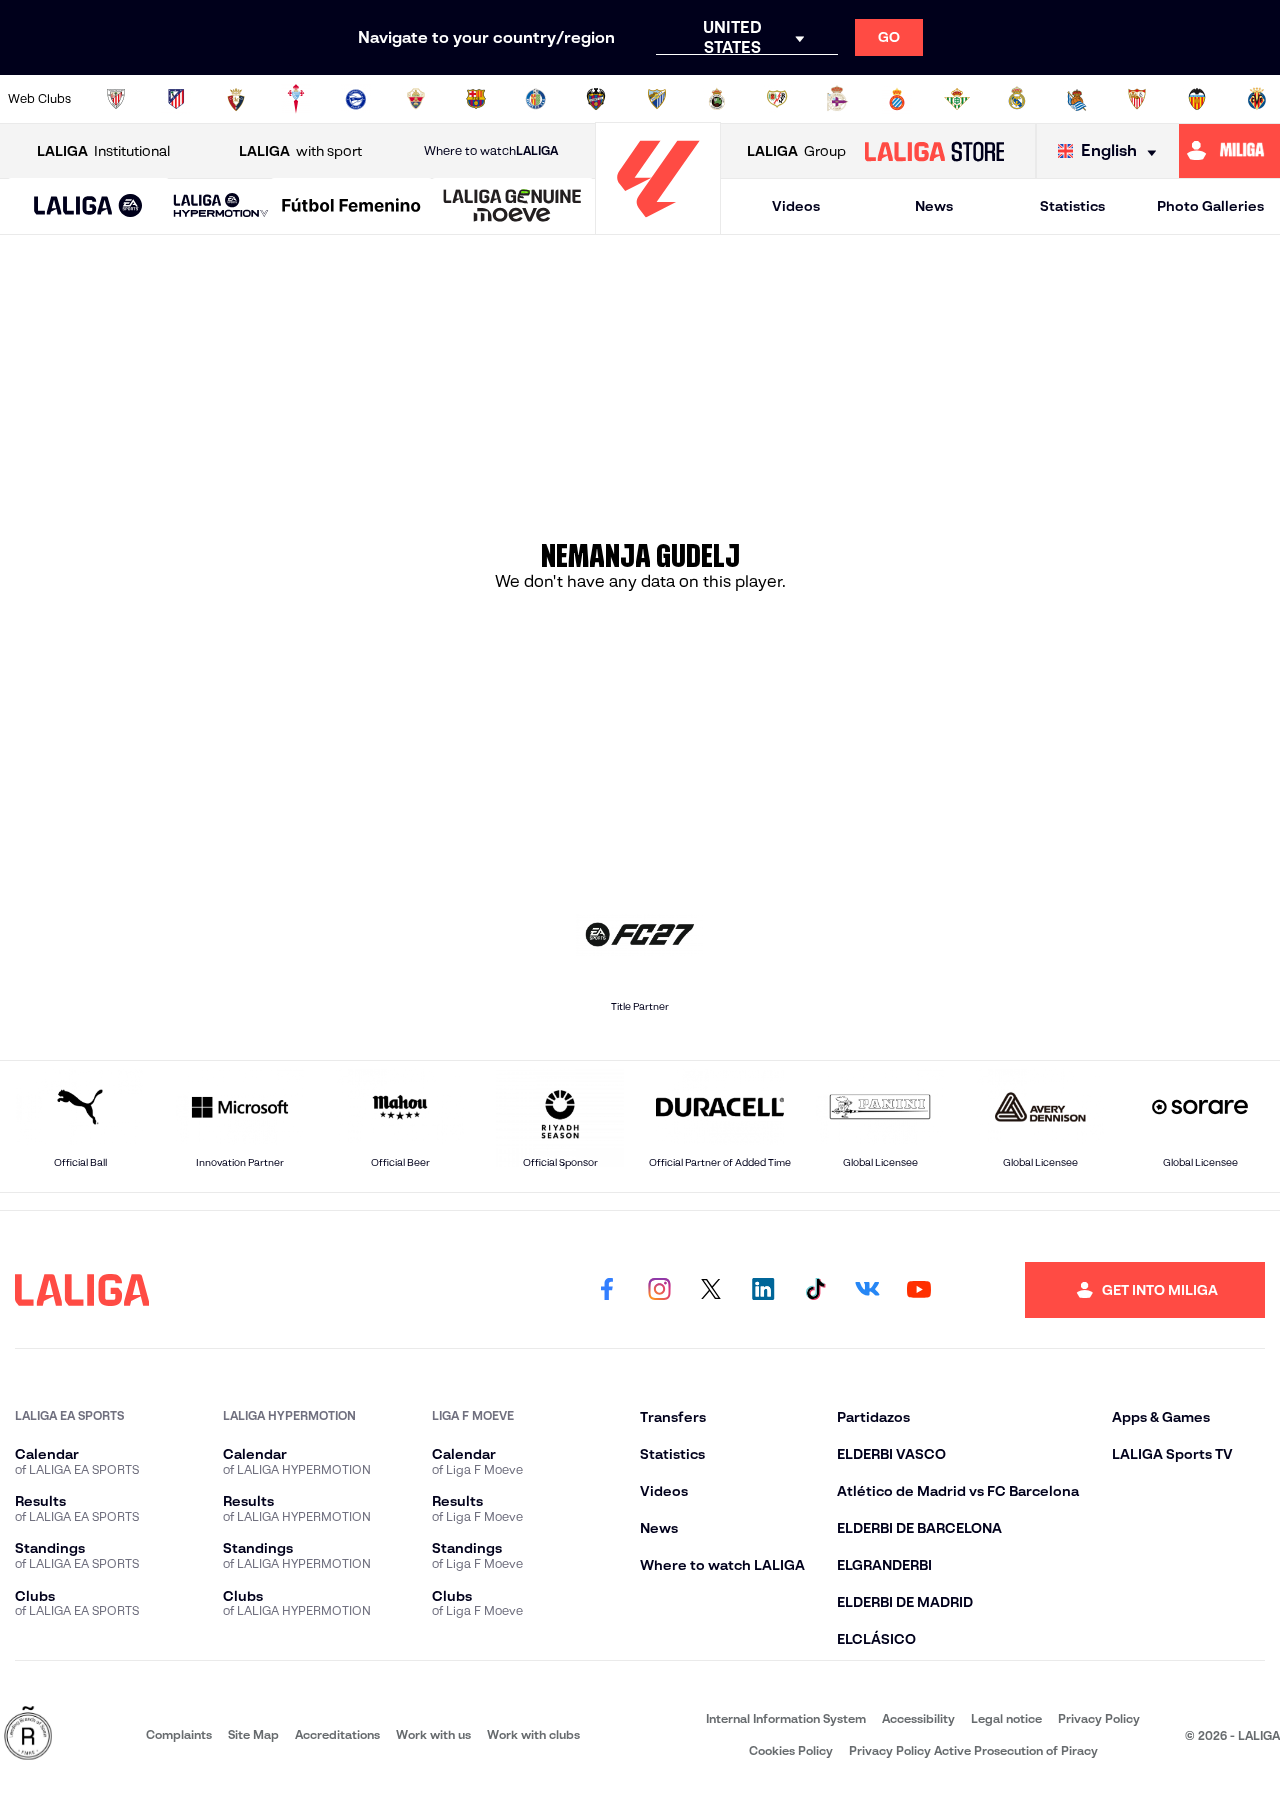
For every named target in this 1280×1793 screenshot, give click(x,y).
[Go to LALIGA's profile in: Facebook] (607, 1290)
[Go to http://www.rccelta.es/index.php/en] (296, 99)
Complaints (179, 1734)
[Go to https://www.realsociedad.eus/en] (1077, 99)
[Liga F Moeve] (351, 207)
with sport (300, 151)
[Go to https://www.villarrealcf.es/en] (1257, 99)
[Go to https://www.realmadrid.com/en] (1017, 99)
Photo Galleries (1210, 206)
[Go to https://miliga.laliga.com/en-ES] (1229, 151)
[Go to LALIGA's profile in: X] (711, 1290)
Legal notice (1006, 1718)
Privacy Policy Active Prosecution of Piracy (973, 1750)
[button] (88, 206)
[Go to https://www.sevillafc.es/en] (1137, 99)
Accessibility (918, 1718)
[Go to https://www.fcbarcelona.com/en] (476, 99)
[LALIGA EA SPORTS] (88, 207)
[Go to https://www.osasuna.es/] (236, 99)
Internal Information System (786, 1718)
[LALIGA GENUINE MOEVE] (512, 207)
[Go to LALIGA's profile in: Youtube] (919, 1290)
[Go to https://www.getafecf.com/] (536, 99)
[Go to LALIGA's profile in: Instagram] (659, 1290)
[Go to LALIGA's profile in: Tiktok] (815, 1290)
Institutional (103, 151)
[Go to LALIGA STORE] (934, 151)
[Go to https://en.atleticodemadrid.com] (176, 99)
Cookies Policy (791, 1750)
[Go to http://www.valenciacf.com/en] (1197, 99)
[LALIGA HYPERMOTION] (221, 206)
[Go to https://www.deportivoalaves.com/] (356, 99)
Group (796, 151)
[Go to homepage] (658, 225)
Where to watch (491, 150)
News (934, 206)
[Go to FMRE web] (28, 1734)
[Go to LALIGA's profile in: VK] (867, 1290)
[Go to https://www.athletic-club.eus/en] (116, 99)
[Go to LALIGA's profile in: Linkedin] (763, 1290)
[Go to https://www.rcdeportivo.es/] (837, 99)
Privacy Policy (1099, 1718)
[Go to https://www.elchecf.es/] (416, 99)
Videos (796, 206)
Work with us (433, 1734)
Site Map (253, 1734)
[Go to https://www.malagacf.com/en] (657, 99)
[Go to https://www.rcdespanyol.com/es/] (897, 99)
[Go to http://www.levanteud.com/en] (596, 99)
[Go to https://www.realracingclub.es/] (717, 99)
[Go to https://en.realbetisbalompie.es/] (957, 99)
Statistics (1072, 206)
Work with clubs (533, 1734)
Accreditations (337, 1734)
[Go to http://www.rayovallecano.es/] (777, 99)
